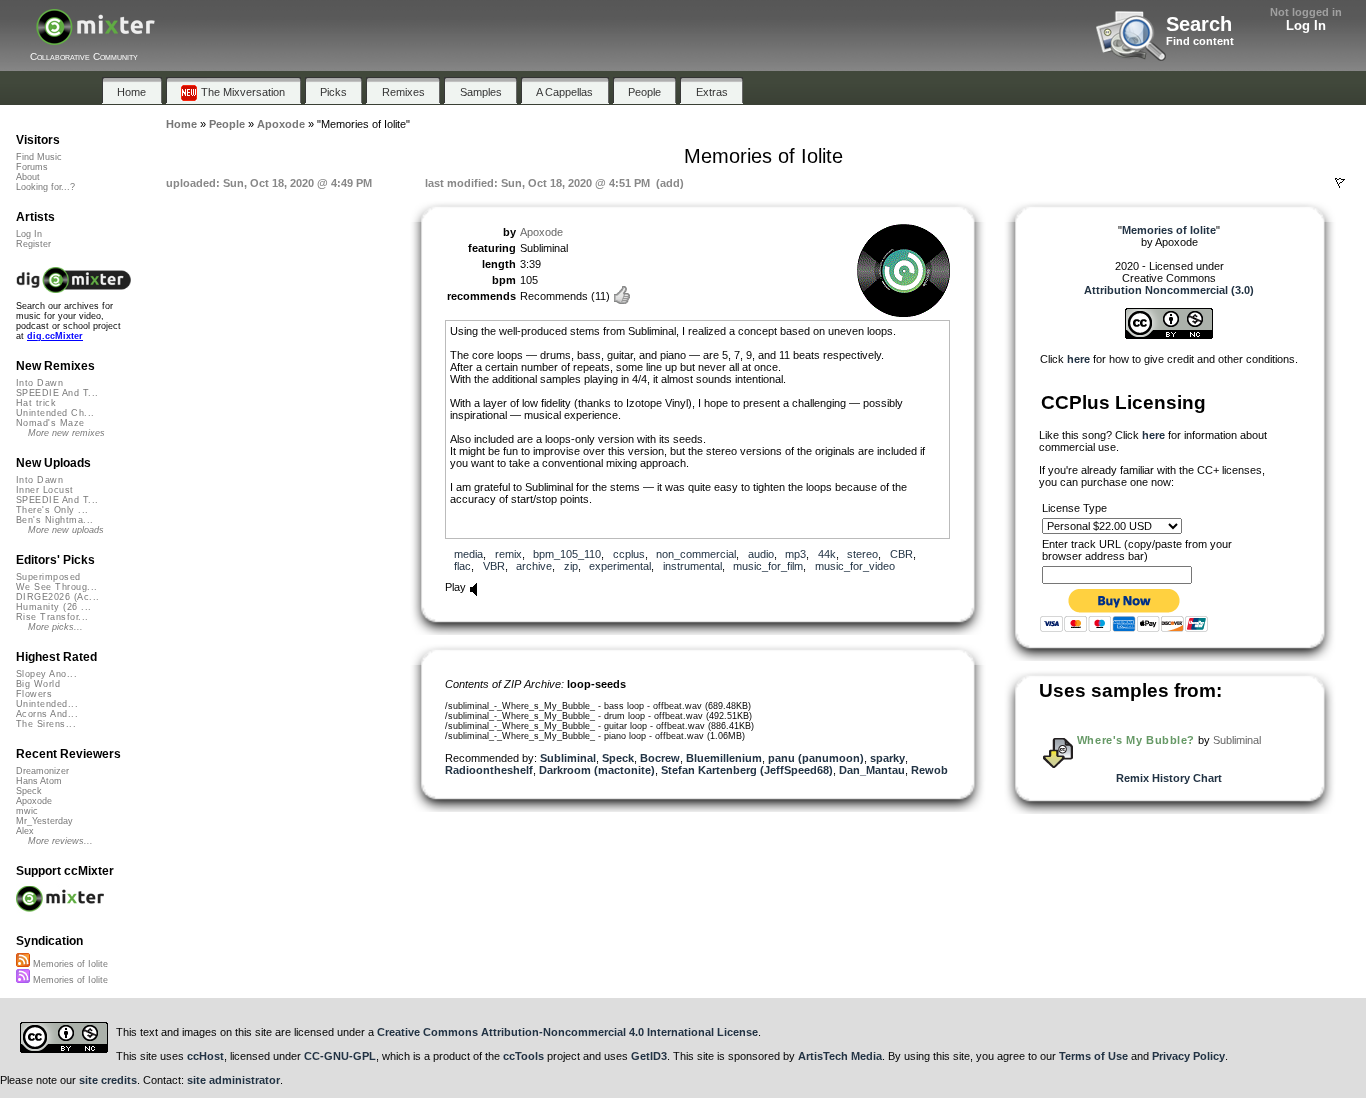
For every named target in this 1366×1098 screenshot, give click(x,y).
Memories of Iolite (69, 964)
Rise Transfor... (52, 617)
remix (508, 554)
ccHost (205, 1056)
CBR (901, 554)
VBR (494, 566)
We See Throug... (56, 587)
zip (571, 566)
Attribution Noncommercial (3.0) (1169, 290)
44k (827, 554)
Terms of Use (1093, 1056)
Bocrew (660, 758)
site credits (108, 1080)
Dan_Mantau (872, 770)
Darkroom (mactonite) (597, 770)
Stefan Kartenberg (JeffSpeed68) (747, 770)
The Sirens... (46, 724)
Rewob (929, 770)
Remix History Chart (1169, 778)
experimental (620, 566)
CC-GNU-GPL (340, 1056)
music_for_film (768, 566)
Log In (1306, 25)
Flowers (34, 694)
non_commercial (696, 554)
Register (33, 244)
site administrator (233, 1080)
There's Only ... (52, 510)
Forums (32, 167)
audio (761, 554)
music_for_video (855, 566)
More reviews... (60, 841)
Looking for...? (45, 187)
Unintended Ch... (55, 413)
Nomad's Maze (50, 423)
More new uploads (66, 530)
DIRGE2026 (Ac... (57, 597)
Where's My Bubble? (1136, 740)
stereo (862, 554)
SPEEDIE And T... (57, 393)
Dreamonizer (42, 771)
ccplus (629, 554)
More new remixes (66, 433)
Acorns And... (47, 714)
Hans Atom (39, 781)
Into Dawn (39, 383)
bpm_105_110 (567, 554)
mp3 (795, 554)
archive (534, 566)
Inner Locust (45, 490)
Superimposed (48, 577)
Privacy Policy (1188, 1056)
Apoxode (541, 232)
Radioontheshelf (489, 770)
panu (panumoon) (816, 758)
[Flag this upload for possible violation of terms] (1340, 183)
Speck (618, 758)
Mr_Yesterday (44, 821)
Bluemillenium (724, 758)
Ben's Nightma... (54, 520)
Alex (25, 831)
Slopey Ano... (46, 674)
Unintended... (47, 704)
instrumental (692, 566)
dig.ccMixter (55, 336)
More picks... (55, 627)
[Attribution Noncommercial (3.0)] (1169, 335)
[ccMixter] (95, 37)
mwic (27, 811)
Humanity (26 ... (53, 607)
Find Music (39, 157)
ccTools (523, 1056)
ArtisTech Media (840, 1056)
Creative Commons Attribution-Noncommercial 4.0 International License (567, 1032)
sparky (887, 758)
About (28, 177)
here (1078, 359)
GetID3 (649, 1056)
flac (462, 566)
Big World (38, 684)
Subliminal (568, 758)
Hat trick (36, 403)
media (468, 554)
